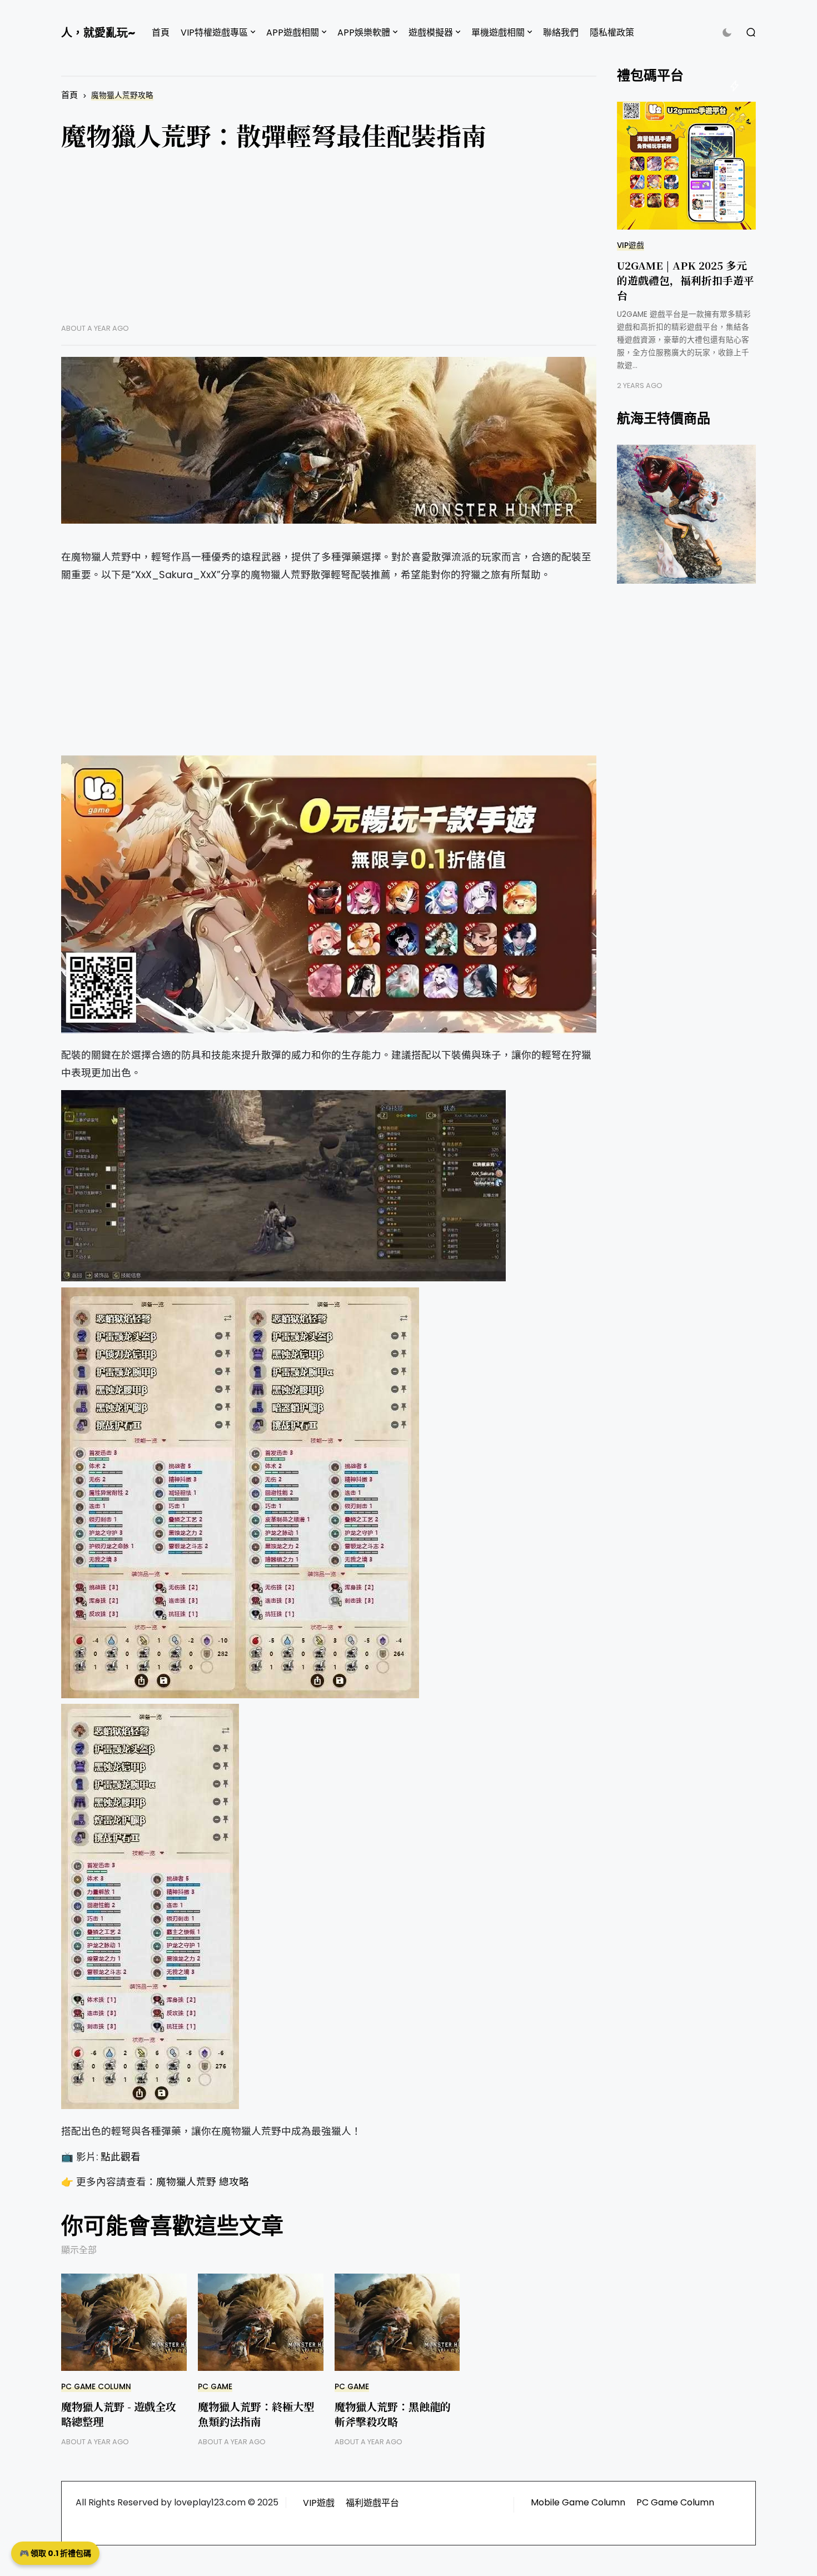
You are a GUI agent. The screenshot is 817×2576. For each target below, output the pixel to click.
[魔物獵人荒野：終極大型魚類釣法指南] (261, 2322)
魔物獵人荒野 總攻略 (203, 2182)
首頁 (161, 33)
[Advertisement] (329, 246)
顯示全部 (79, 2250)
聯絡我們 (561, 33)
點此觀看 (121, 2157)
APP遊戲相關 (293, 33)
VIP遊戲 (631, 245)
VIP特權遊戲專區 (214, 33)
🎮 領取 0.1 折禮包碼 (55, 2553)
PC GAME (215, 2387)
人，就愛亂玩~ (98, 33)
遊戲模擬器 (431, 33)
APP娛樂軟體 (364, 33)
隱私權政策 (612, 33)
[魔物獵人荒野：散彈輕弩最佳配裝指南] (329, 440)
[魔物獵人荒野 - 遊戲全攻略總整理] (124, 2322)
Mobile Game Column (578, 2502)
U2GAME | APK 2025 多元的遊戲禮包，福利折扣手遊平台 (686, 280)
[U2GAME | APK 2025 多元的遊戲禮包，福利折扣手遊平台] (686, 166)
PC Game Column (96, 2387)
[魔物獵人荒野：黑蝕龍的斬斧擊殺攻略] (397, 2322)
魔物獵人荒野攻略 (122, 95)
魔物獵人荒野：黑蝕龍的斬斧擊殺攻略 (393, 2414)
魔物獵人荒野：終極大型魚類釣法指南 (256, 2414)
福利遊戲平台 (372, 2503)
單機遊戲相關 (498, 33)
